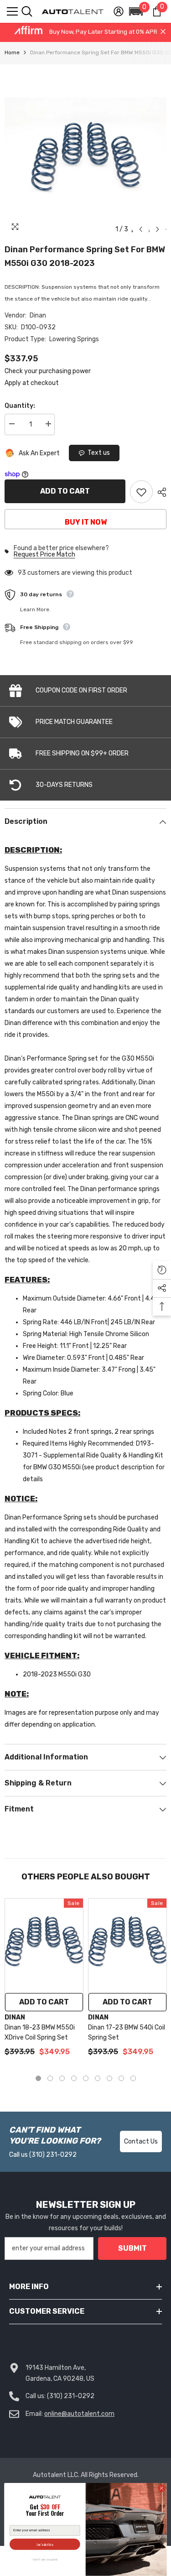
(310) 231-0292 (53, 2155)
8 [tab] (121, 2078)
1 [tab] (38, 2078)
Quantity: (20, 406)
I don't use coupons (45, 2559)
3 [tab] (62, 2078)
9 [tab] (133, 2078)
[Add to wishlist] (141, 492)
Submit (132, 2248)
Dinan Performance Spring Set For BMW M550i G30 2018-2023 (85, 256)
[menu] (12, 11)
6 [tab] (98, 2078)
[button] (136, 11)
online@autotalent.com (79, 2414)
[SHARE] (160, 492)
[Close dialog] (161, 2488)
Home (12, 52)
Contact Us (141, 2141)
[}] (85, 151)
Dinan (38, 315)
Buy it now (86, 522)
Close (163, 32)
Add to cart (65, 491)
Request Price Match (44, 555)
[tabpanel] (44, 1982)
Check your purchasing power (48, 371)
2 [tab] (50, 2078)
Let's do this (45, 2544)
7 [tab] (109, 2078)
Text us (99, 453)
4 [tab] (74, 2078)
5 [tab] (86, 2078)
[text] (45, 2511)
